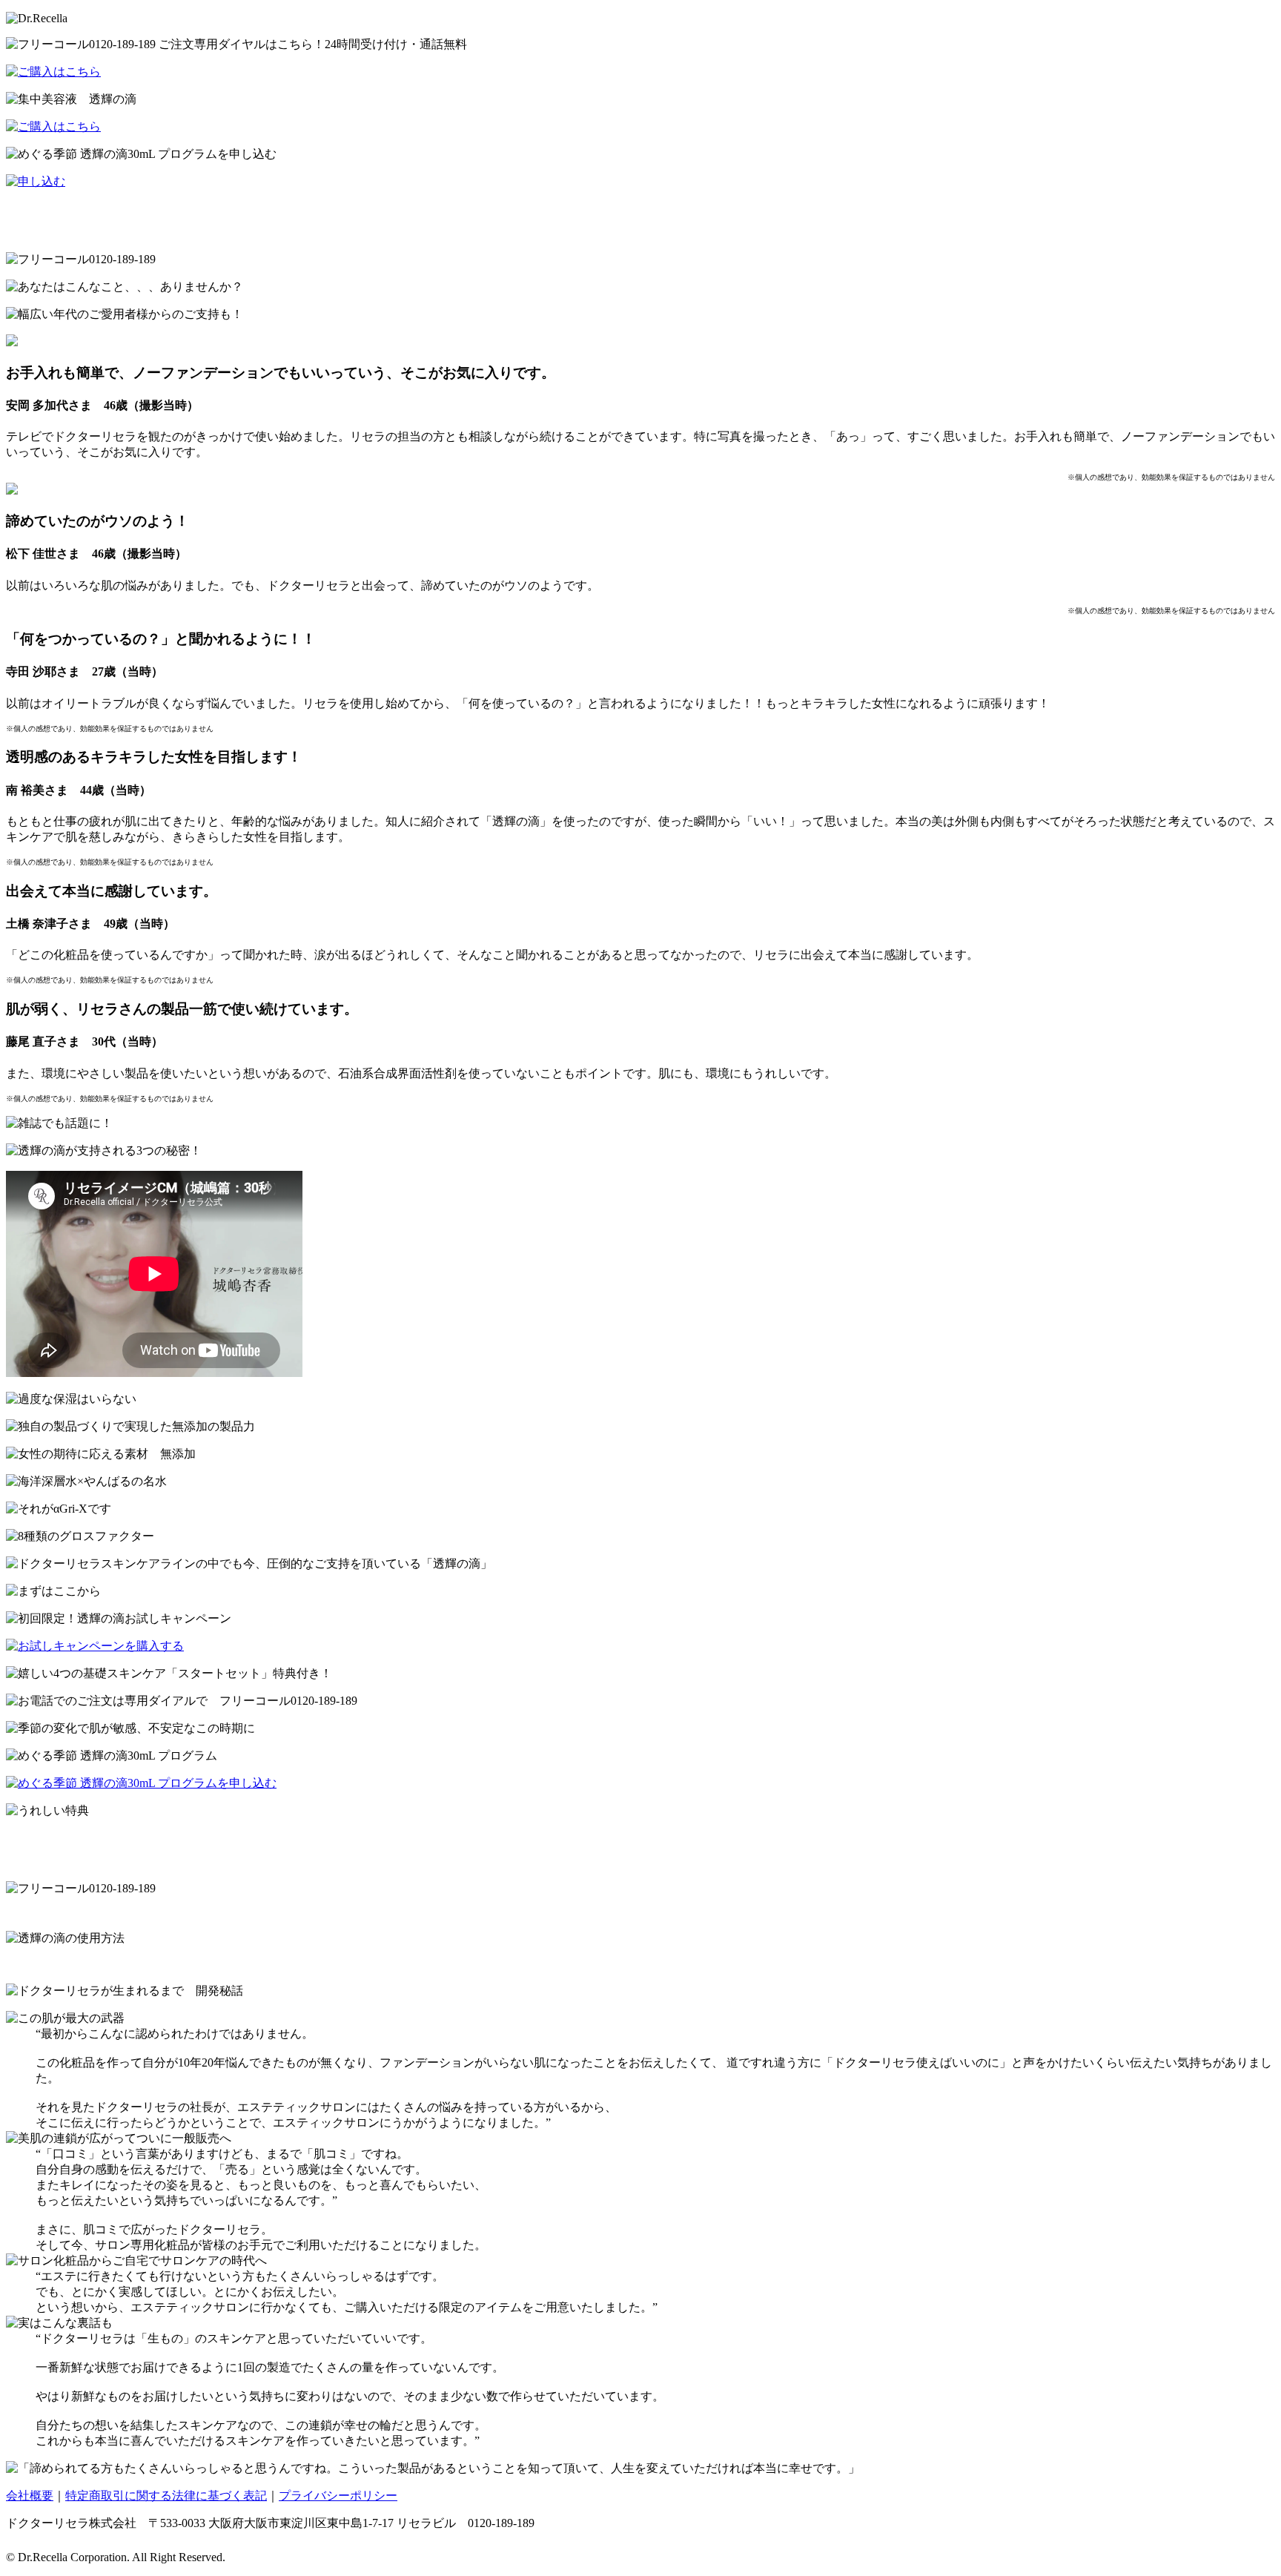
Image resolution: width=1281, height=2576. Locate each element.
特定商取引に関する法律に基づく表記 (166, 2496)
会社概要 (30, 2496)
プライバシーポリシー (338, 2496)
